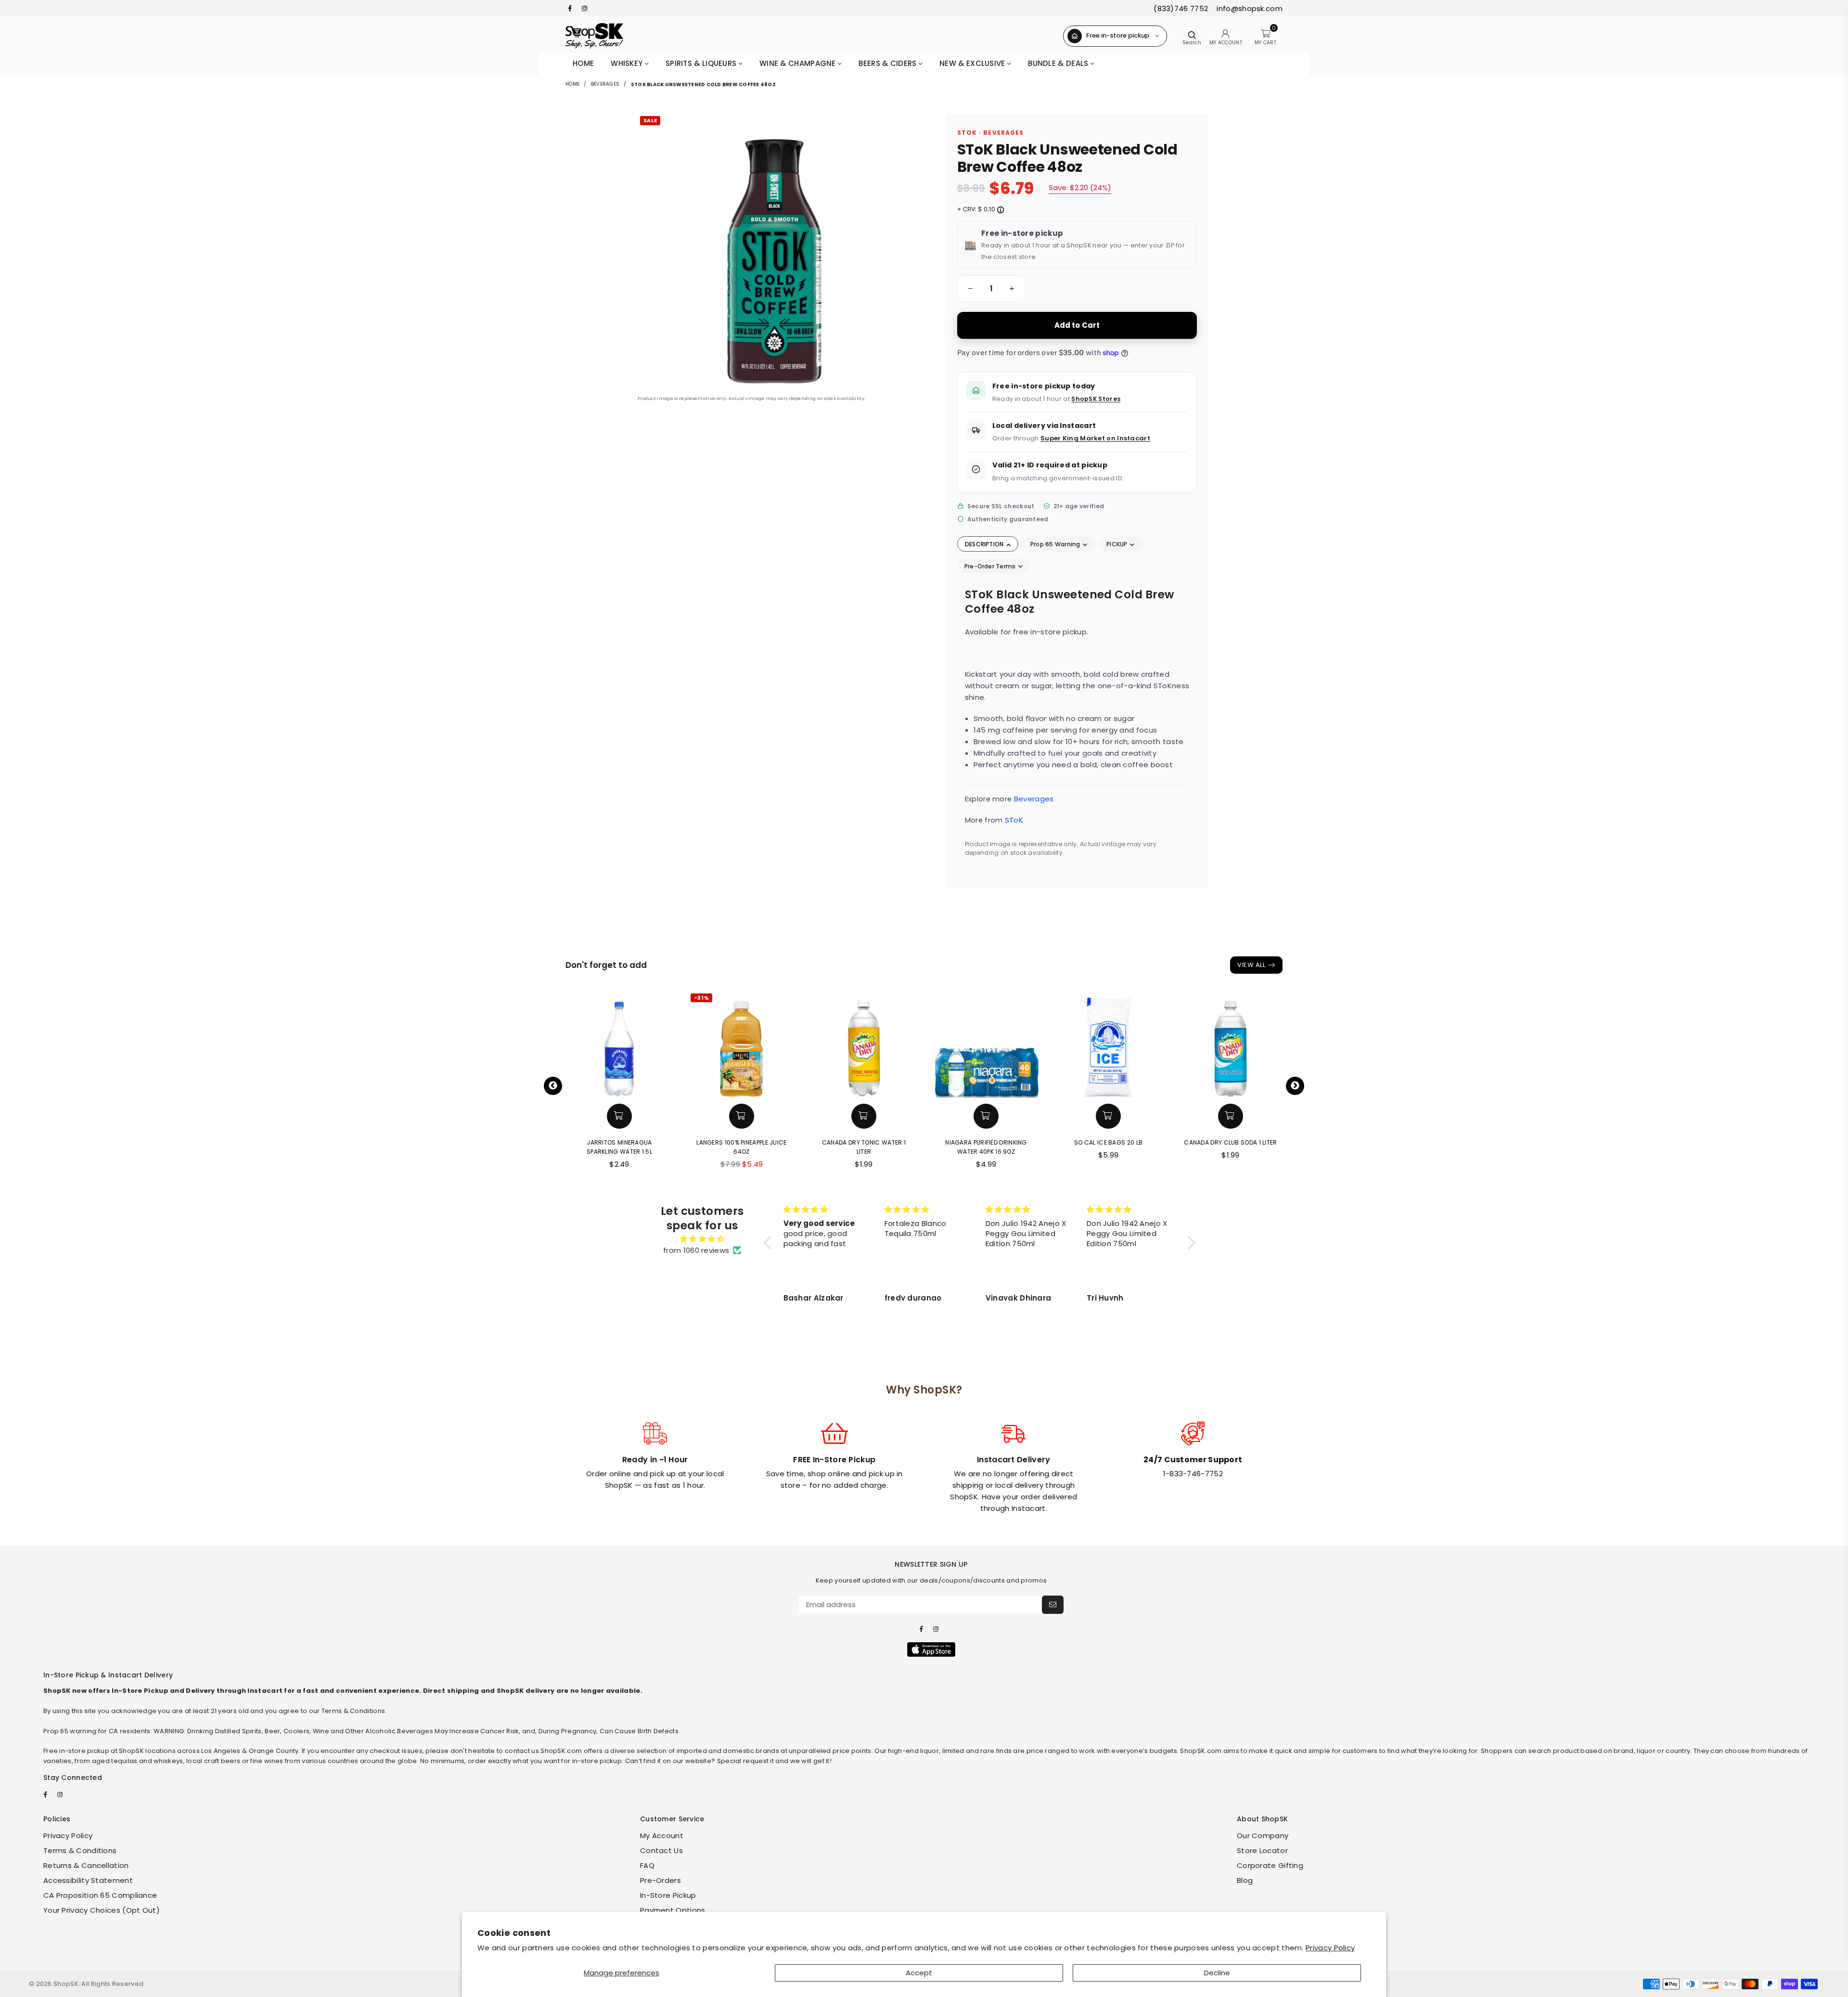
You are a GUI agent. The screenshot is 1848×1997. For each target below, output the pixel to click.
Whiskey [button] (628, 63)
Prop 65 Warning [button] (1056, 544)
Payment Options (673, 1910)
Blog (1245, 1880)
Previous (553, 1086)
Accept (919, 1973)
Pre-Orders (661, 1880)
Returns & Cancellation (86, 1865)
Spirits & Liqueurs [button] (702, 63)
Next (1295, 1086)
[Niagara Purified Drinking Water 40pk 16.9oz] (986, 1044)
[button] (969, 289)
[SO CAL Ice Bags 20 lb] (1108, 1044)
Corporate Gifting (1270, 1865)
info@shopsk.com (1249, 8)
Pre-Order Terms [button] (991, 566)
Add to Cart (1077, 325)
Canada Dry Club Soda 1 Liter (1230, 1142)
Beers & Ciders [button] (889, 63)
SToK (1014, 820)
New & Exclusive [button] (973, 63)
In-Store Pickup (668, 1895)
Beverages (605, 84)
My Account (662, 1836)
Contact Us (661, 1850)
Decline (1217, 1973)
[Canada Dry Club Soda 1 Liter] (1231, 1044)
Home (583, 63)
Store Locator (1262, 1850)
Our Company (1263, 1836)
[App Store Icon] (931, 1649)
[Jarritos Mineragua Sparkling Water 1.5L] (619, 1044)
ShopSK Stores (1096, 399)
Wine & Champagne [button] (799, 63)
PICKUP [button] (1118, 544)
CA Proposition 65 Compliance (100, 1895)
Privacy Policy (1330, 1948)
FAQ (647, 1865)
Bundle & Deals (1059, 63)
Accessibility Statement (88, 1880)
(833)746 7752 (1181, 8)
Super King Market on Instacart (1095, 438)
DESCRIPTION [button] (985, 544)
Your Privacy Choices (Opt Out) (102, 1910)
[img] (702, 1239)
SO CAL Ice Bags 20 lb (1108, 1142)
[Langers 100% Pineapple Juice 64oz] (742, 1044)
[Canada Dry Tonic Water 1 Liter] (864, 1044)
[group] (991, 289)
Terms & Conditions (80, 1850)
